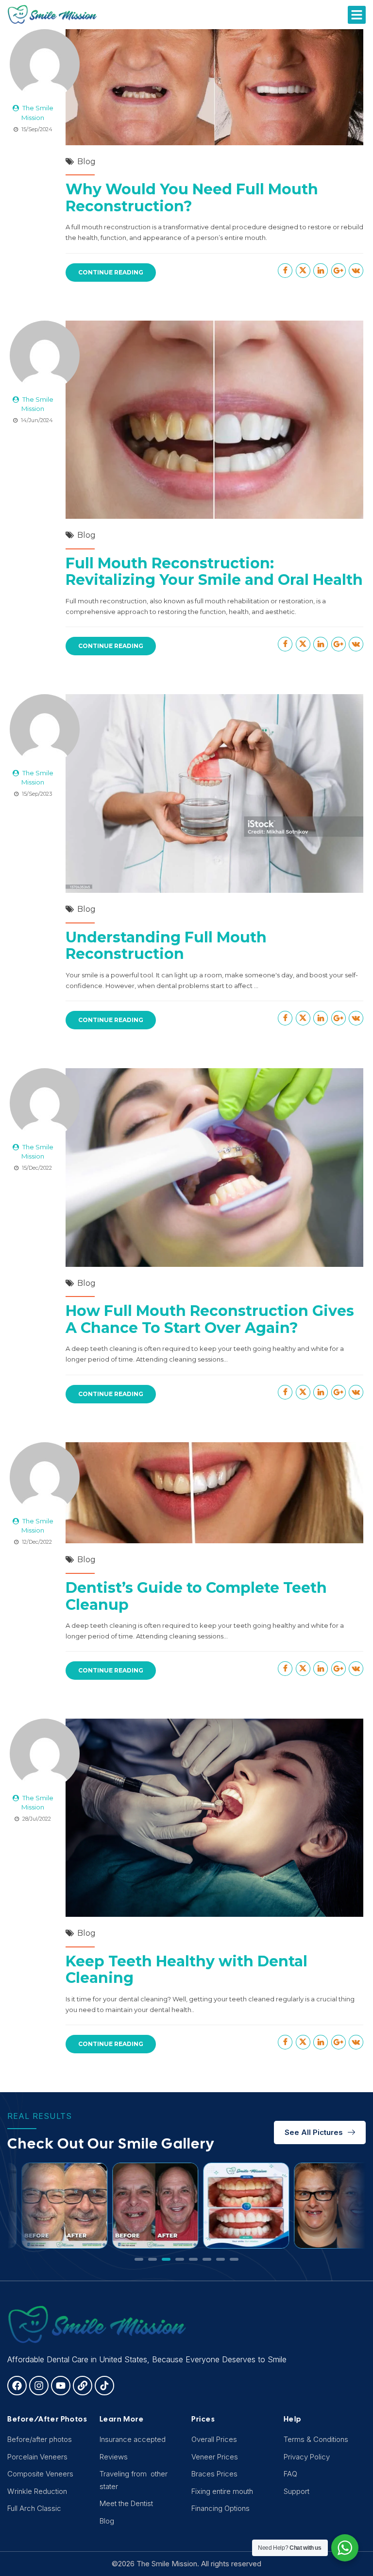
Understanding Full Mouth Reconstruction (166, 946)
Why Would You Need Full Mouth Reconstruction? (192, 198)
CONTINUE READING (111, 272)
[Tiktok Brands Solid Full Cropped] (104, 2386)
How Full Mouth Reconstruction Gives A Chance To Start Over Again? (210, 1319)
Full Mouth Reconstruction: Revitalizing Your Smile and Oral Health (214, 572)
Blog (86, 162)
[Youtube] (61, 2386)
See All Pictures (314, 2132)
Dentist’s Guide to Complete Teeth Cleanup (196, 1596)
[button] (357, 15)
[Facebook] (17, 2386)
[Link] (83, 2386)
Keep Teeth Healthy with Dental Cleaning (186, 1970)
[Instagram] (39, 2386)
